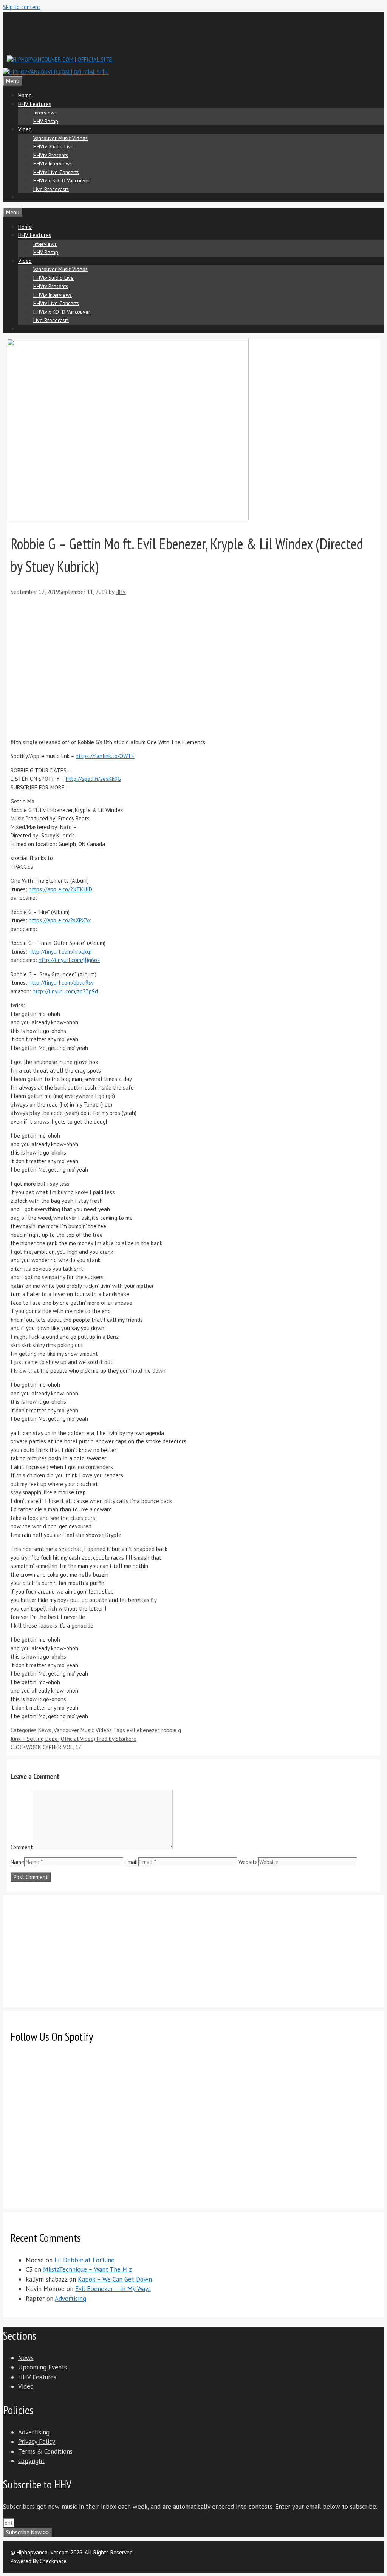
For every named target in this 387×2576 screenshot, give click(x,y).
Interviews (45, 113)
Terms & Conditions (45, 2451)
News (45, 1730)
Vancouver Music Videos (60, 138)
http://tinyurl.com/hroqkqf (60, 952)
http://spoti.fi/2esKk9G (93, 779)
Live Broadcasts (51, 189)
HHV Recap (46, 121)
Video (25, 129)
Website (248, 1862)
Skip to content (22, 7)
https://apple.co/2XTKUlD (60, 889)
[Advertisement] (144, 32)
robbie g (171, 1730)
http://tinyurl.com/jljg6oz (69, 960)
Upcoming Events (43, 2367)
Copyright (31, 2461)
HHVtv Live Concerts (56, 172)
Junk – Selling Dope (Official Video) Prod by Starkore (74, 1739)
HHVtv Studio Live (53, 146)
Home (25, 95)
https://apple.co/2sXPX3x (60, 920)
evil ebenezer (143, 1730)
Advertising (70, 2299)
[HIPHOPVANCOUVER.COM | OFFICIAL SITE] (56, 72)
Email (131, 1862)
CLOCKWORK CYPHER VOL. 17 (46, 1747)
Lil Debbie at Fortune (84, 2260)
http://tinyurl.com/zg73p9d (65, 991)
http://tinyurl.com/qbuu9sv (61, 983)
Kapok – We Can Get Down (115, 2279)
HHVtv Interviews (53, 163)
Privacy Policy (37, 2442)
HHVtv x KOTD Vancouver (62, 180)
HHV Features (35, 104)
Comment (22, 1847)
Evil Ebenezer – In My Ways (113, 2289)
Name (17, 1862)
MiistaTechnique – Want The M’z (87, 2269)
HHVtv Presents (51, 155)
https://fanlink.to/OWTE (105, 756)
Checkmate (53, 2561)
